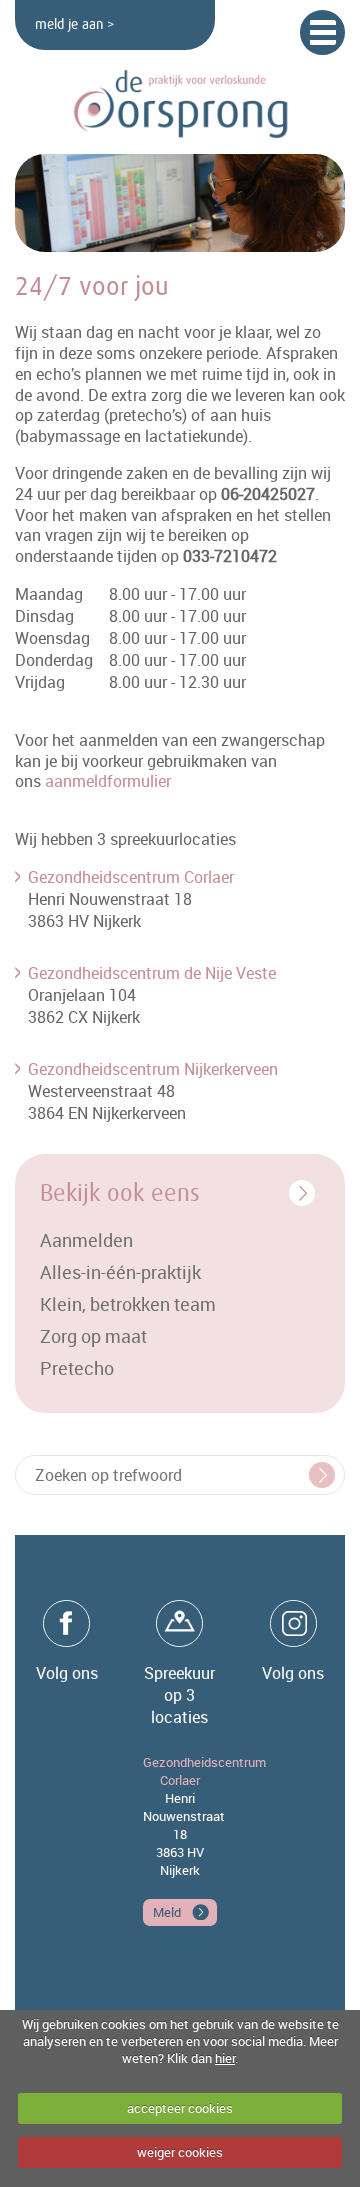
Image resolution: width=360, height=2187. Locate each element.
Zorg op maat (93, 1336)
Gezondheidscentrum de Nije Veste (152, 973)
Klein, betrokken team (128, 1304)
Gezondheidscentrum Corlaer (131, 877)
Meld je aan (167, 1914)
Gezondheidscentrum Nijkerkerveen (153, 1069)
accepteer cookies (180, 2108)
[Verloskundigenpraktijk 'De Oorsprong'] (180, 104)
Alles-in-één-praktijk (120, 1272)
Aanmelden (86, 1240)
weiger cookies (180, 2152)
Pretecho (77, 1368)
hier (225, 2058)
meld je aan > (74, 24)
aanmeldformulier (108, 781)
